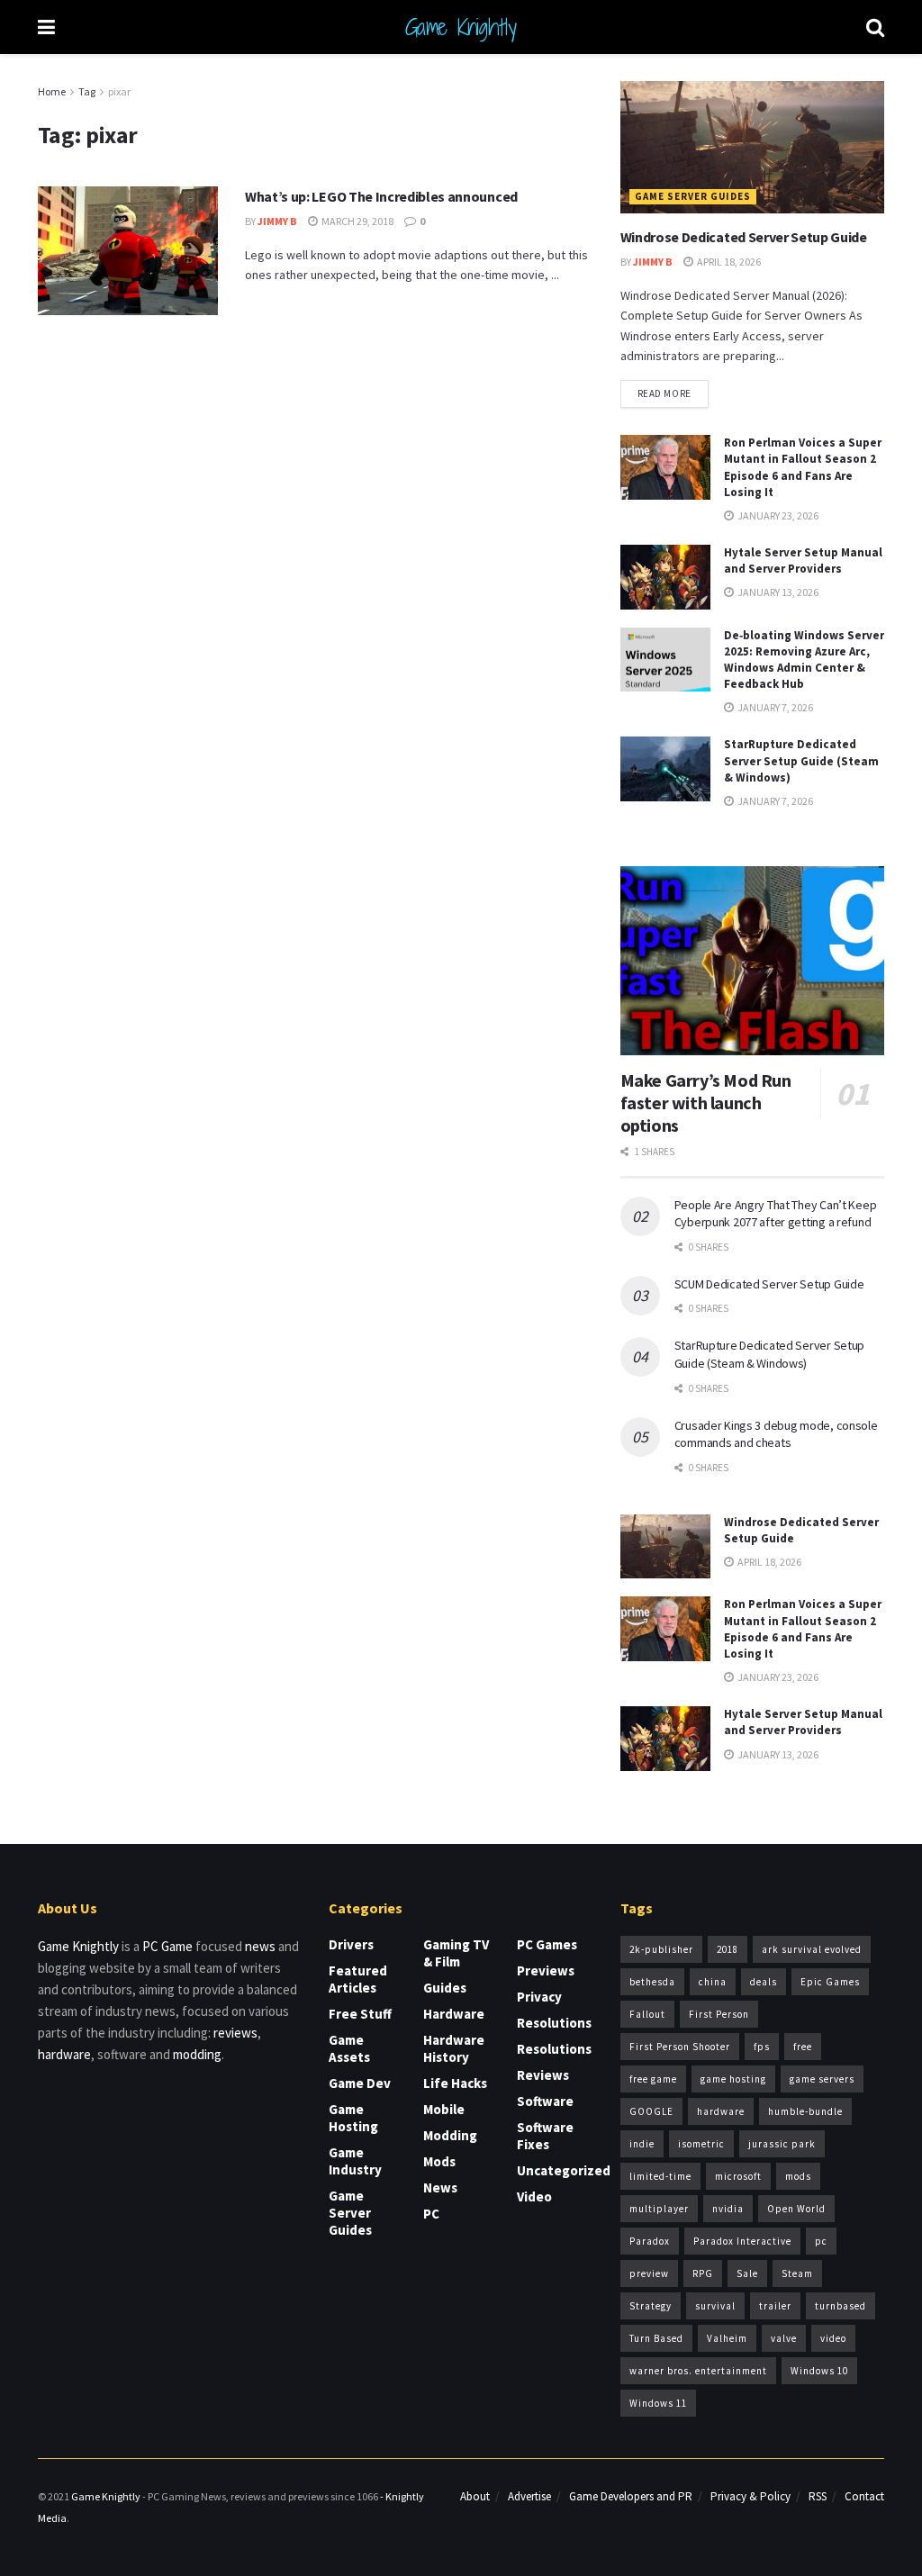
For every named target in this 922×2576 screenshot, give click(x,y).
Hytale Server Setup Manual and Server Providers (803, 560)
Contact (864, 2496)
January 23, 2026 (777, 515)
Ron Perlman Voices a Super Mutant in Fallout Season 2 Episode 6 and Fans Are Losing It (803, 467)
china (713, 1982)
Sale (747, 2273)
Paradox (650, 2241)
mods (798, 2176)
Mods (439, 2161)
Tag (87, 91)
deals (764, 1982)
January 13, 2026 (777, 592)
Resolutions (554, 2023)
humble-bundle (805, 2111)
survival (715, 2306)
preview (649, 2273)
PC (431, 2214)
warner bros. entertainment (698, 2371)
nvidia (728, 2209)
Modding (450, 2135)
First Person (719, 2014)
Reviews (543, 2075)
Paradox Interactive (742, 2241)
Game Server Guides (693, 196)
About (475, 2496)
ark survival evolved (812, 1949)
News (440, 2187)
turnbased (841, 2306)
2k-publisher (661, 1949)
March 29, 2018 (357, 221)
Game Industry (355, 2161)
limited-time (660, 2176)
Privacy (539, 1997)
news (260, 1946)
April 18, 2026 (728, 262)
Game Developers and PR (631, 2496)
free (803, 2047)
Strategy (651, 2306)
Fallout (647, 2014)
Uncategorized (564, 2170)
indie (642, 2144)
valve (784, 2338)
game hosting (733, 2079)
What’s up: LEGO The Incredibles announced (381, 196)
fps (762, 2047)
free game (653, 2079)
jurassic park (782, 2144)
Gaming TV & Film (456, 1953)
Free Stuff (360, 2014)
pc (821, 2241)
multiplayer (659, 2209)
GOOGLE (651, 2111)
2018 (728, 1949)
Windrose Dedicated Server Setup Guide (744, 237)
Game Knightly (461, 27)
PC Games (547, 1944)
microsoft (738, 2176)
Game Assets (349, 2048)
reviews (235, 2033)
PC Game (167, 1946)
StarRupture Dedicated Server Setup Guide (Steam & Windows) (801, 760)
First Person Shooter (680, 2047)
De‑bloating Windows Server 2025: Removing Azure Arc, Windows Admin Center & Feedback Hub (804, 660)
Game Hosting (353, 2118)
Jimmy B (277, 221)
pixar (119, 91)
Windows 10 (819, 2371)
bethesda (652, 1982)
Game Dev (360, 2083)
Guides (445, 1988)
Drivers (351, 1944)
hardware (64, 2054)
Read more (664, 393)
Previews (546, 1970)
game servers (822, 2079)
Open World (796, 2209)
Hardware (454, 2014)
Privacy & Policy (750, 2496)
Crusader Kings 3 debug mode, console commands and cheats (776, 1434)
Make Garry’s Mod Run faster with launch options (706, 1103)
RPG (703, 2273)
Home (52, 91)
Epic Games (830, 1982)
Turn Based (656, 2338)
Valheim (727, 2338)
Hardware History (454, 2048)
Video (534, 2196)
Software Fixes (545, 2136)
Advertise (529, 2496)
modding (197, 2054)
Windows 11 (658, 2403)
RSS (818, 2496)
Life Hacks (455, 2083)
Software (545, 2101)
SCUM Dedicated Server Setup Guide (769, 1284)
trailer (775, 2306)
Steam (797, 2273)
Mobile (444, 2109)
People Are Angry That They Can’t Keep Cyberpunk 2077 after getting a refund (776, 1214)
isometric (701, 2144)
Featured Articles (358, 1979)
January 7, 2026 (774, 707)
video (833, 2338)
